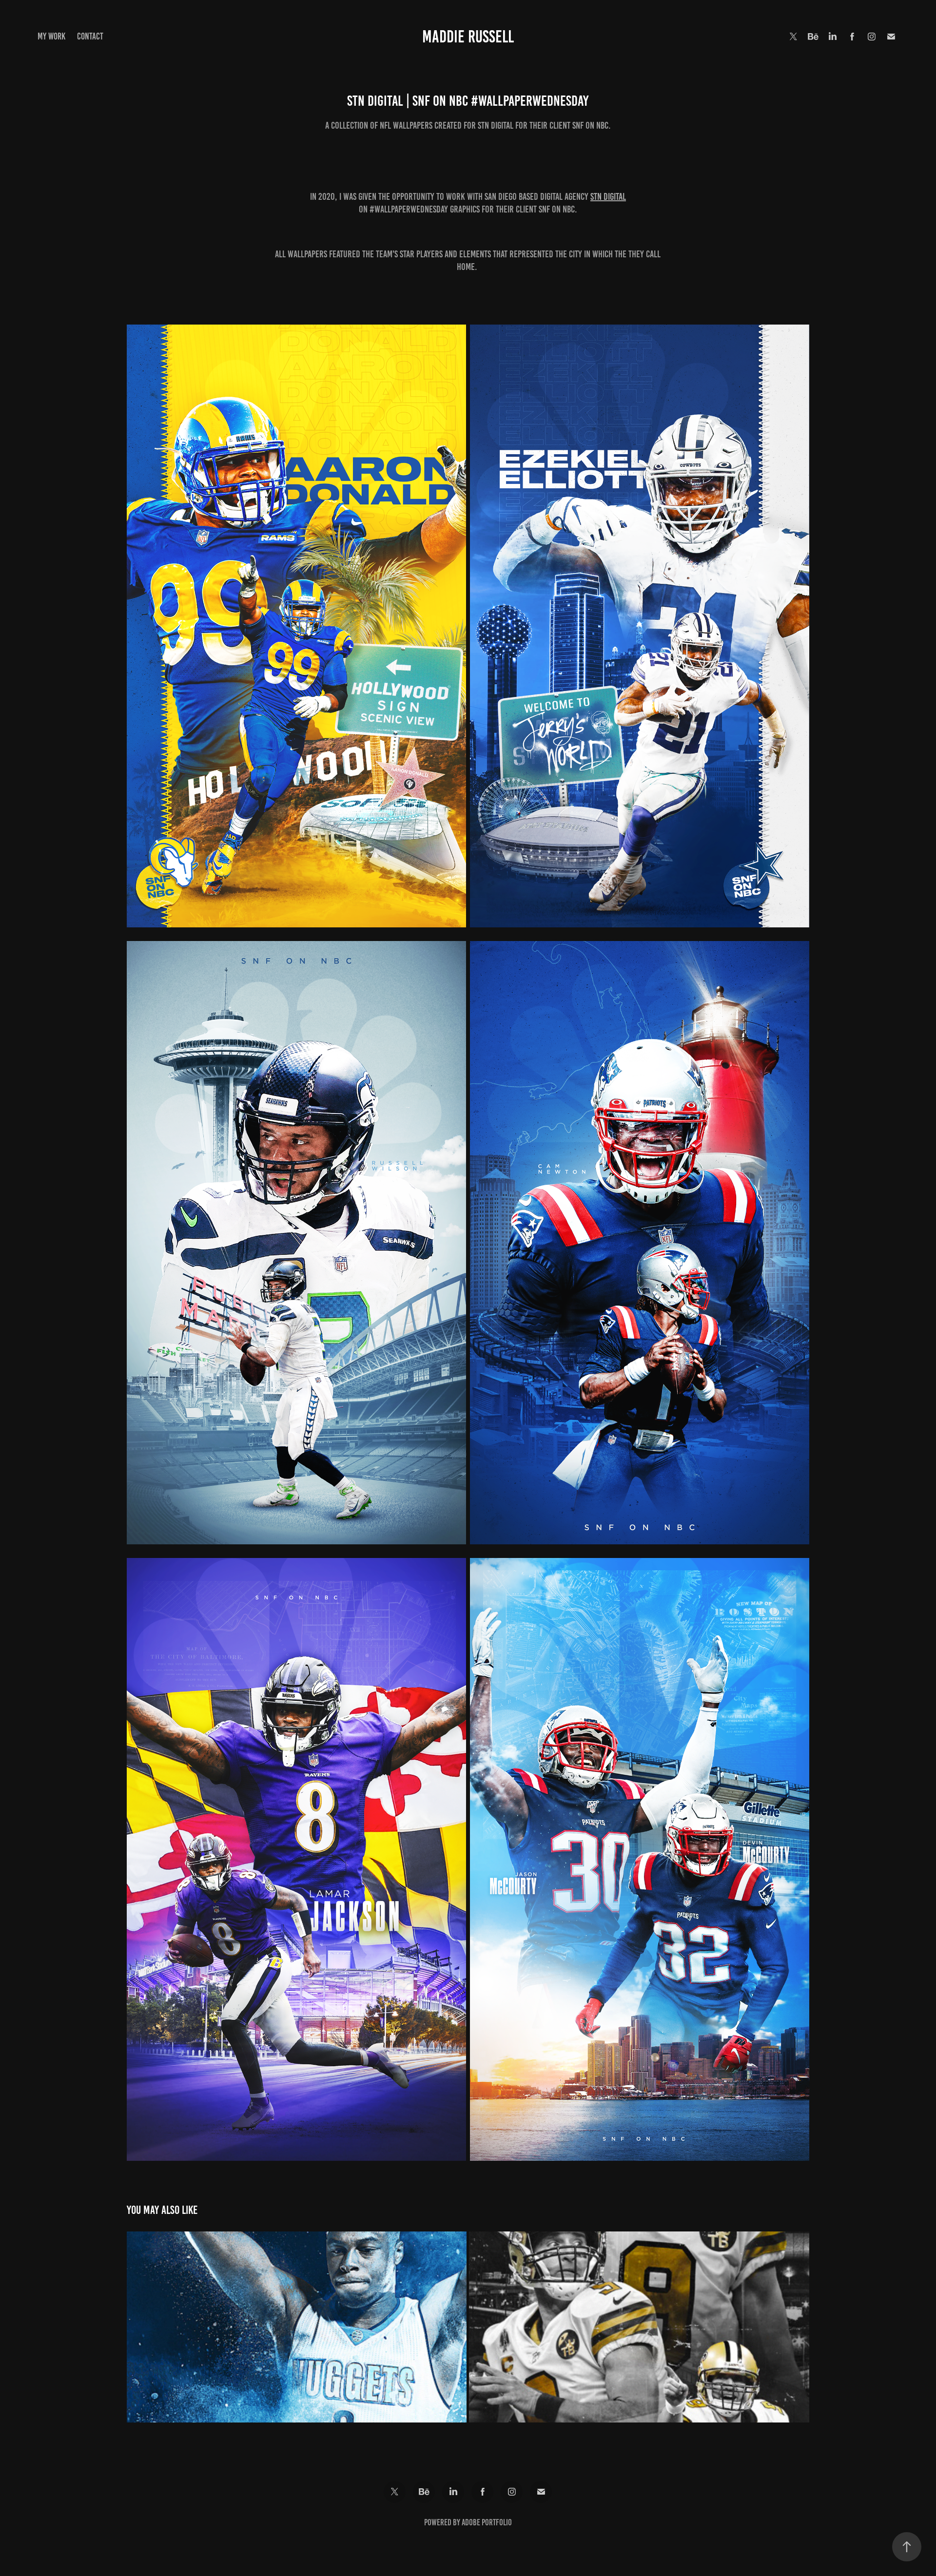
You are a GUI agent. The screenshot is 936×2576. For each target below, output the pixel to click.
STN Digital (608, 196)
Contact (90, 36)
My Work (51, 36)
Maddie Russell (468, 37)
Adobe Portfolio (487, 2522)
